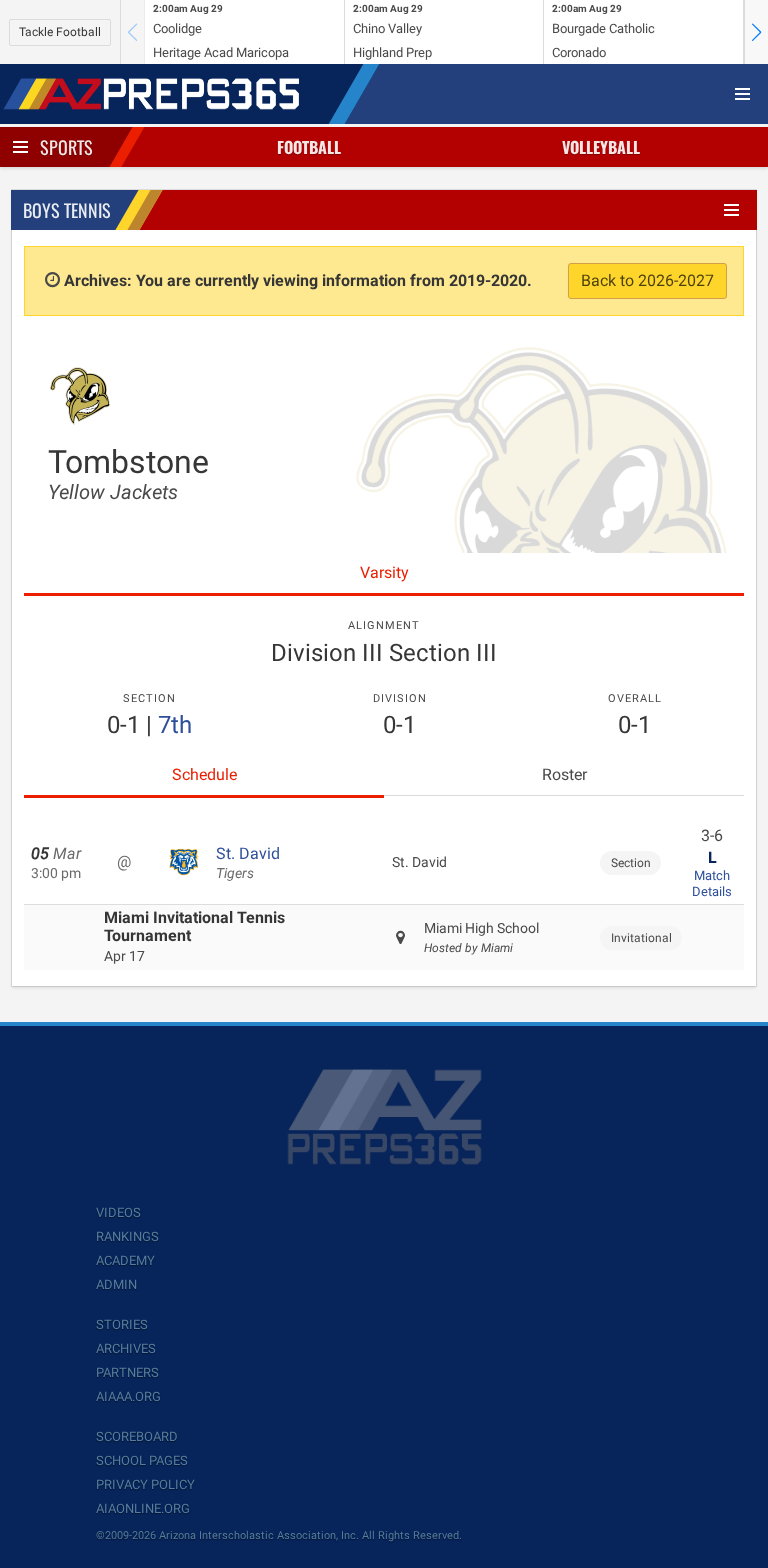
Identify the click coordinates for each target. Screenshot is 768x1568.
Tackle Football (60, 32)
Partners (127, 1372)
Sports (66, 147)
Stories (122, 1324)
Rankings (127, 1236)
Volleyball (601, 147)
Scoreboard (137, 1436)
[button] (756, 32)
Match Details (712, 883)
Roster (564, 774)
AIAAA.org (128, 1396)
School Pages (142, 1460)
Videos (118, 1212)
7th (175, 725)
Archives (126, 1348)
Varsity (384, 572)
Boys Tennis (67, 210)
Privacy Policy (145, 1484)
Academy (125, 1260)
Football (309, 147)
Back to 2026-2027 (647, 280)
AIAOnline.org (143, 1508)
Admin (116, 1284)
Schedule (204, 774)
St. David (248, 863)
